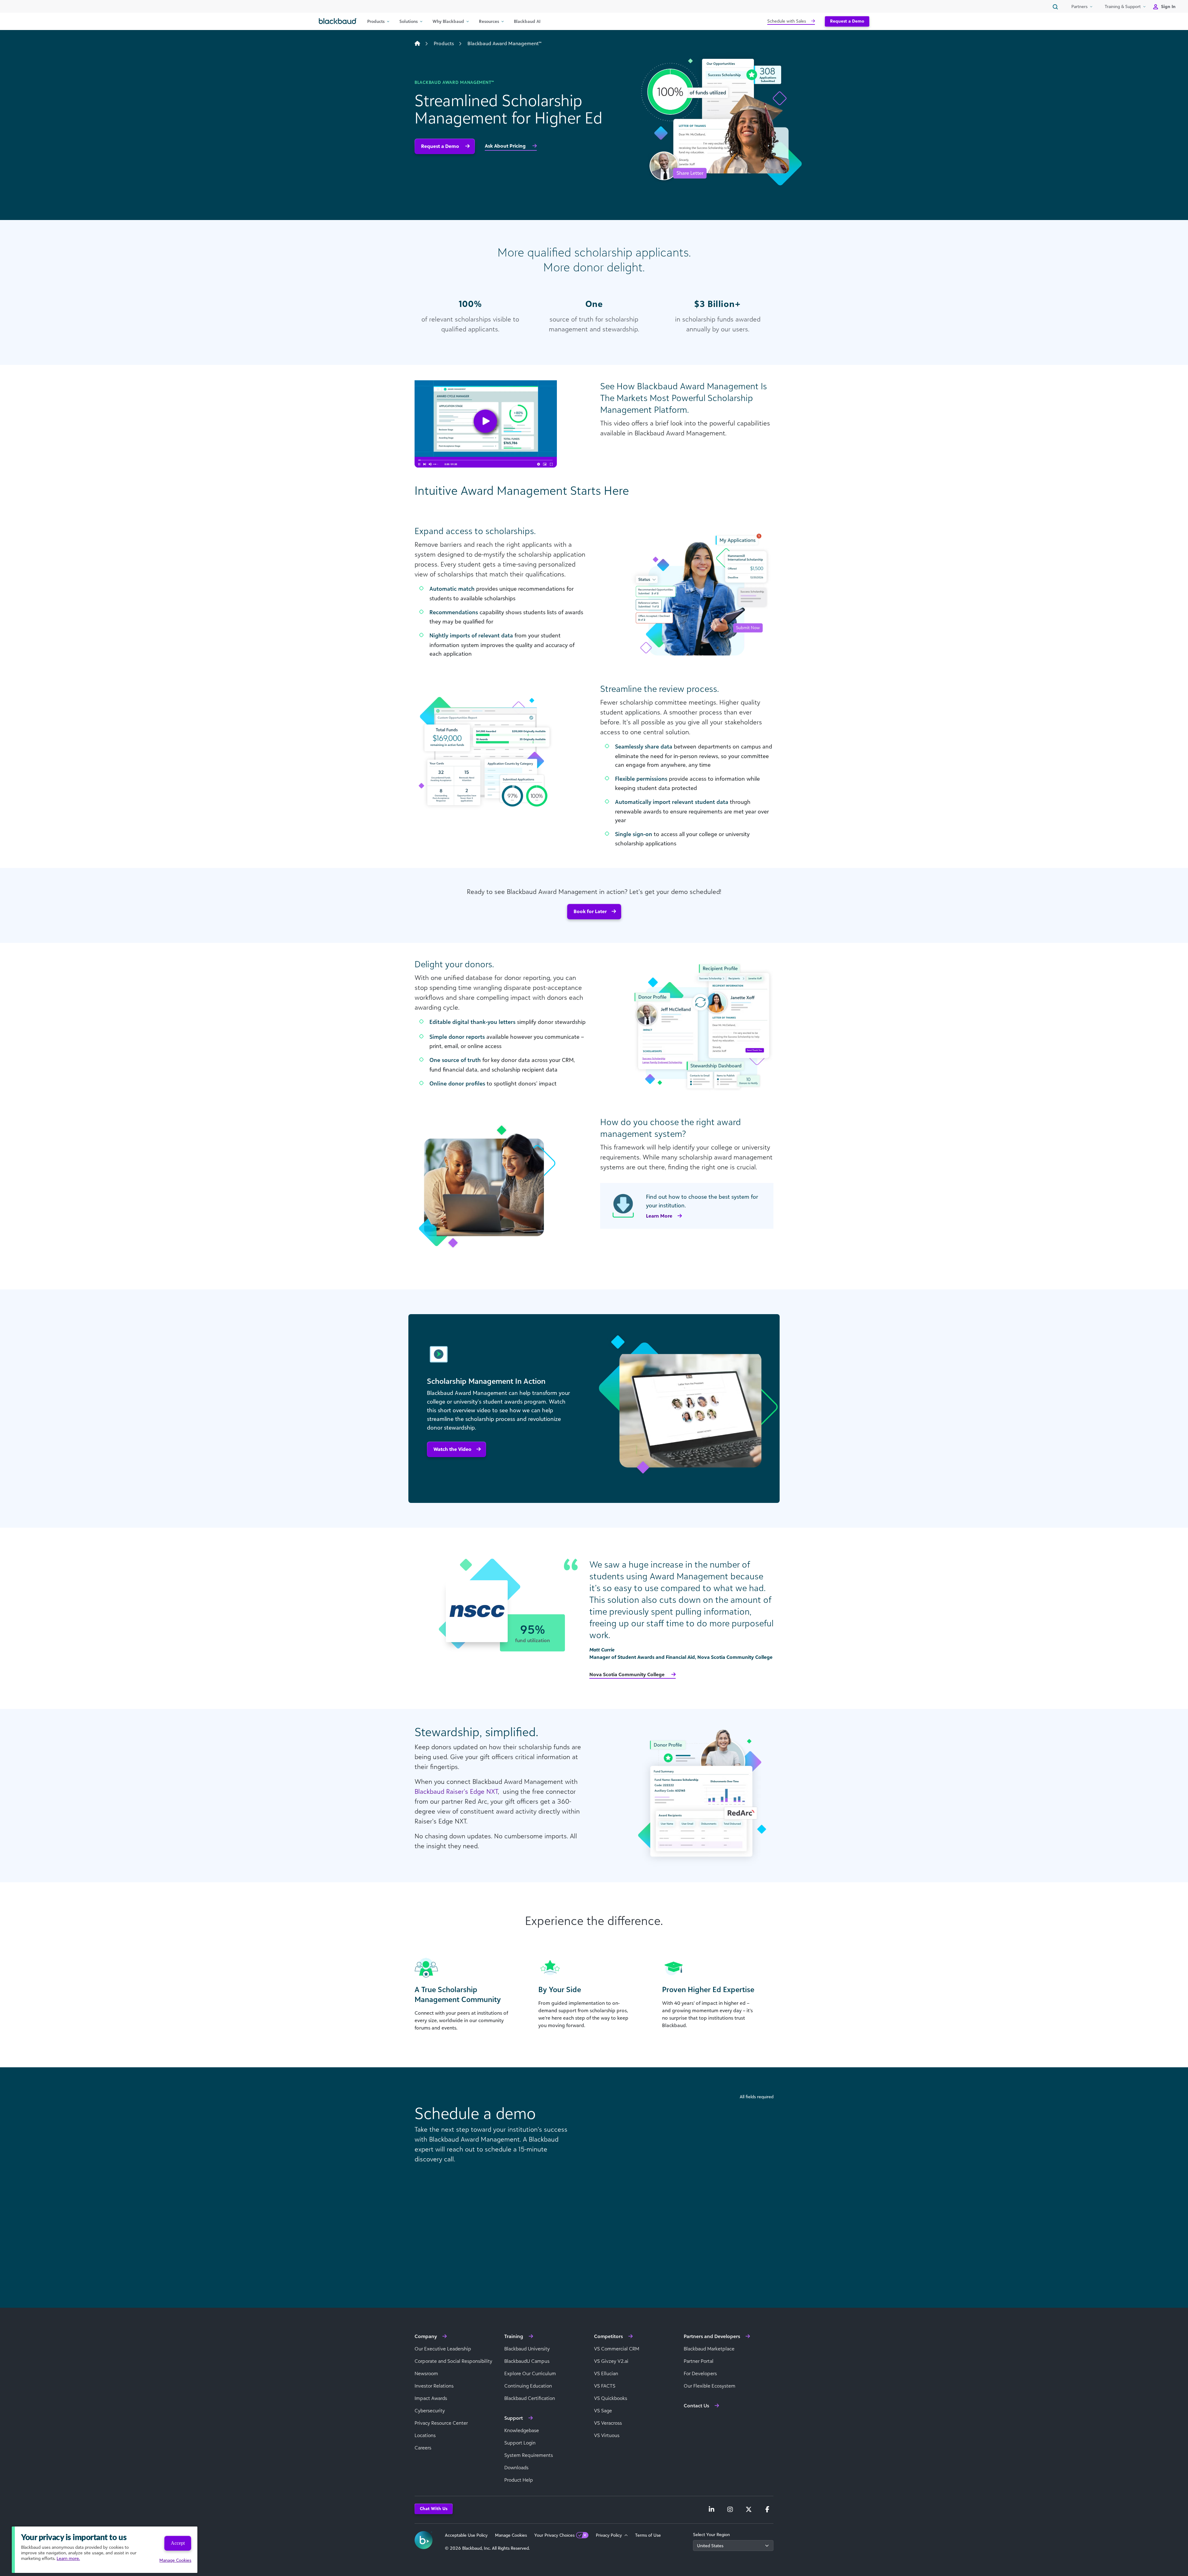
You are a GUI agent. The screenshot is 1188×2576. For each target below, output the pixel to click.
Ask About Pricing (506, 146)
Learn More (659, 1216)
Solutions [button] (409, 21)
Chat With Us (434, 2508)
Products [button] (376, 21)
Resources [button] (489, 21)
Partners (1079, 6)
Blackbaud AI (527, 21)
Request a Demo (847, 21)
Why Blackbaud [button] (448, 21)
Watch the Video (452, 1449)
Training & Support (1123, 6)
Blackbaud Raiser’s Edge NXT (456, 1791)
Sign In (1168, 6)
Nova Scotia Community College (628, 1674)
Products (444, 43)
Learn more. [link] (68, 2558)
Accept (178, 2543)
